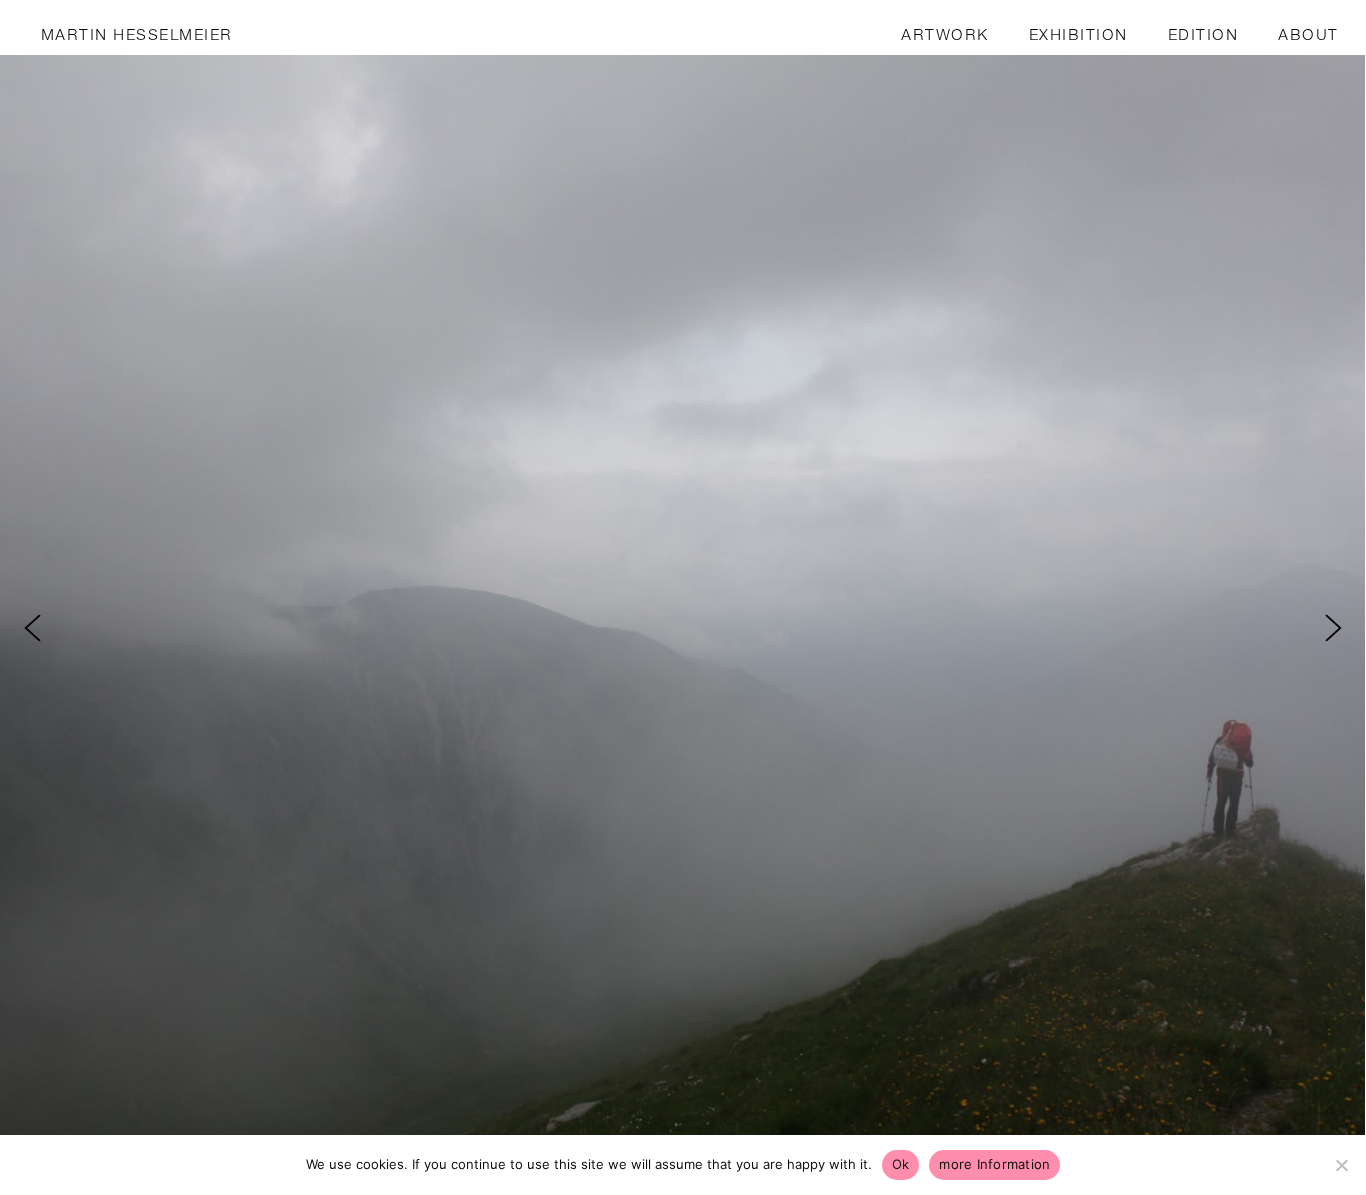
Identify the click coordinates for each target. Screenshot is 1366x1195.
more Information (994, 1164)
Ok (901, 1164)
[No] (1341, 1165)
